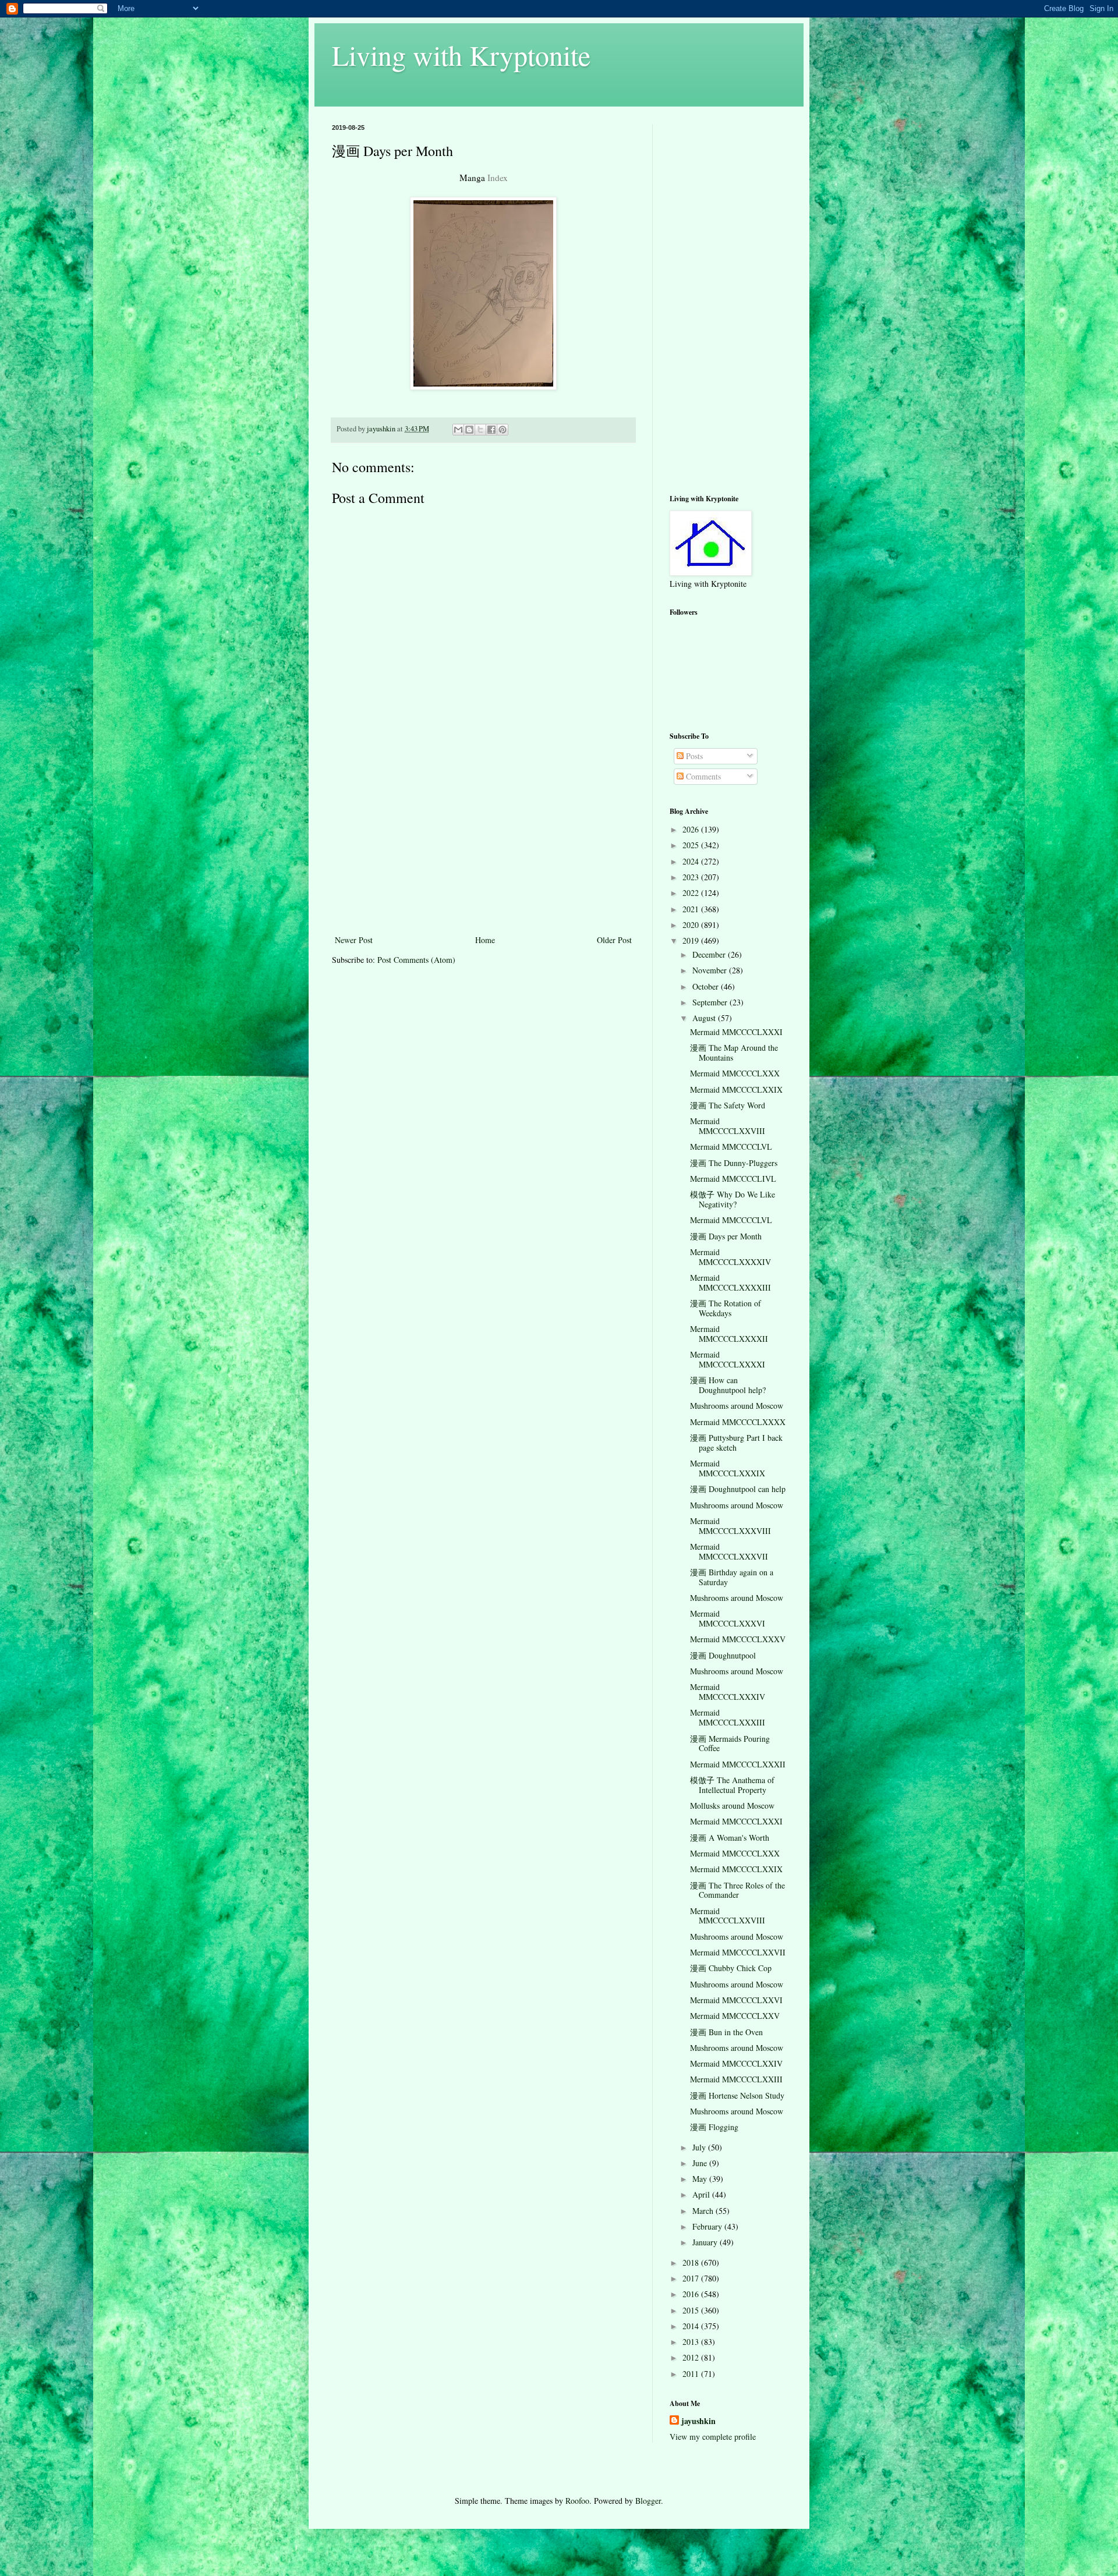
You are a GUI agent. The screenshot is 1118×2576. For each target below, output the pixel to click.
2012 (692, 2357)
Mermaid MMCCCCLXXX (735, 1073)
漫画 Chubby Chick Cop (731, 1968)
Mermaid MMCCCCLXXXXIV (730, 1257)
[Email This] (458, 430)
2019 (692, 940)
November (711, 970)
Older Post (614, 940)
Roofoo (577, 2501)
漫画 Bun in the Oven (726, 2032)
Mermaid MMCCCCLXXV (735, 2016)
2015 (692, 2310)
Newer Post (354, 940)
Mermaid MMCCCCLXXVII (738, 1952)
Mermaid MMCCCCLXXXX (738, 1422)
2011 (692, 2374)
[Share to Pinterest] (503, 430)
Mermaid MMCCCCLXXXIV (728, 1692)
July (700, 2147)
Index (498, 178)
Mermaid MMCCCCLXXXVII (729, 1551)
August (705, 1018)
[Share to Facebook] (491, 430)
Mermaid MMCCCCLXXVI (736, 2000)
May (701, 2179)
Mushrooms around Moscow (737, 1406)
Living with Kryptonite (461, 55)
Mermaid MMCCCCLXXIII (736, 2079)
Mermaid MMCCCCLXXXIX (728, 1468)
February (708, 2226)
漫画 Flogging (714, 2127)
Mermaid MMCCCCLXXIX (736, 1089)
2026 (692, 829)
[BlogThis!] (469, 430)
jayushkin (698, 2421)
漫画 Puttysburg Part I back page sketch (736, 1443)
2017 (692, 2278)
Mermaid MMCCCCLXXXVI (728, 1618)
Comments (702, 776)
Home (485, 940)
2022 (692, 893)
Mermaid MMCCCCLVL (731, 1147)
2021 (692, 909)
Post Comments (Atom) (416, 960)
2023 (692, 877)
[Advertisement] (483, 845)
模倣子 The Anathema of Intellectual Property (732, 1785)
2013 (692, 2342)
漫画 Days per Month (726, 1236)
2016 (692, 2294)
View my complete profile (713, 2437)
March (704, 2211)
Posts (693, 756)
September (711, 1002)
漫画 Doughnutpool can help (738, 1489)
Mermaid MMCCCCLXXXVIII (730, 1526)
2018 (692, 2263)
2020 (692, 925)
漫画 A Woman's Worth (730, 1838)
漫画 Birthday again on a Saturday (732, 1577)
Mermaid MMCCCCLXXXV (738, 1639)
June (701, 2163)
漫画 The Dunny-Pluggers (734, 1163)
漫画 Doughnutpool (723, 1655)
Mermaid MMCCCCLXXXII (738, 1764)
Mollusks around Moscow (732, 1806)
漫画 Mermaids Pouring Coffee (730, 1744)
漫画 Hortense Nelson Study (737, 2095)
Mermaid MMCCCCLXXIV (736, 2063)
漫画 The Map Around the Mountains (734, 1053)
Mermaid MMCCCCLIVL (733, 1179)
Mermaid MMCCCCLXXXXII (729, 1334)
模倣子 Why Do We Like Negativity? (733, 1199)
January (706, 2242)
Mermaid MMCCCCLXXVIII (728, 1126)
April (702, 2194)
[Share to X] (480, 430)
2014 (692, 2326)
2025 (692, 845)
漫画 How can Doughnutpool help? (728, 1385)
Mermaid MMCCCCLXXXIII (728, 1717)
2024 (692, 861)
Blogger (648, 2501)
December (710, 954)
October (707, 986)
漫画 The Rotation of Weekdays (726, 1308)
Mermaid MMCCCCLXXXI (736, 1032)
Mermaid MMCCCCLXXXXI (728, 1359)
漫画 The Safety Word (728, 1105)
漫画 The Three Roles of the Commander (737, 1890)
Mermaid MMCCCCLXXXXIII (730, 1282)
